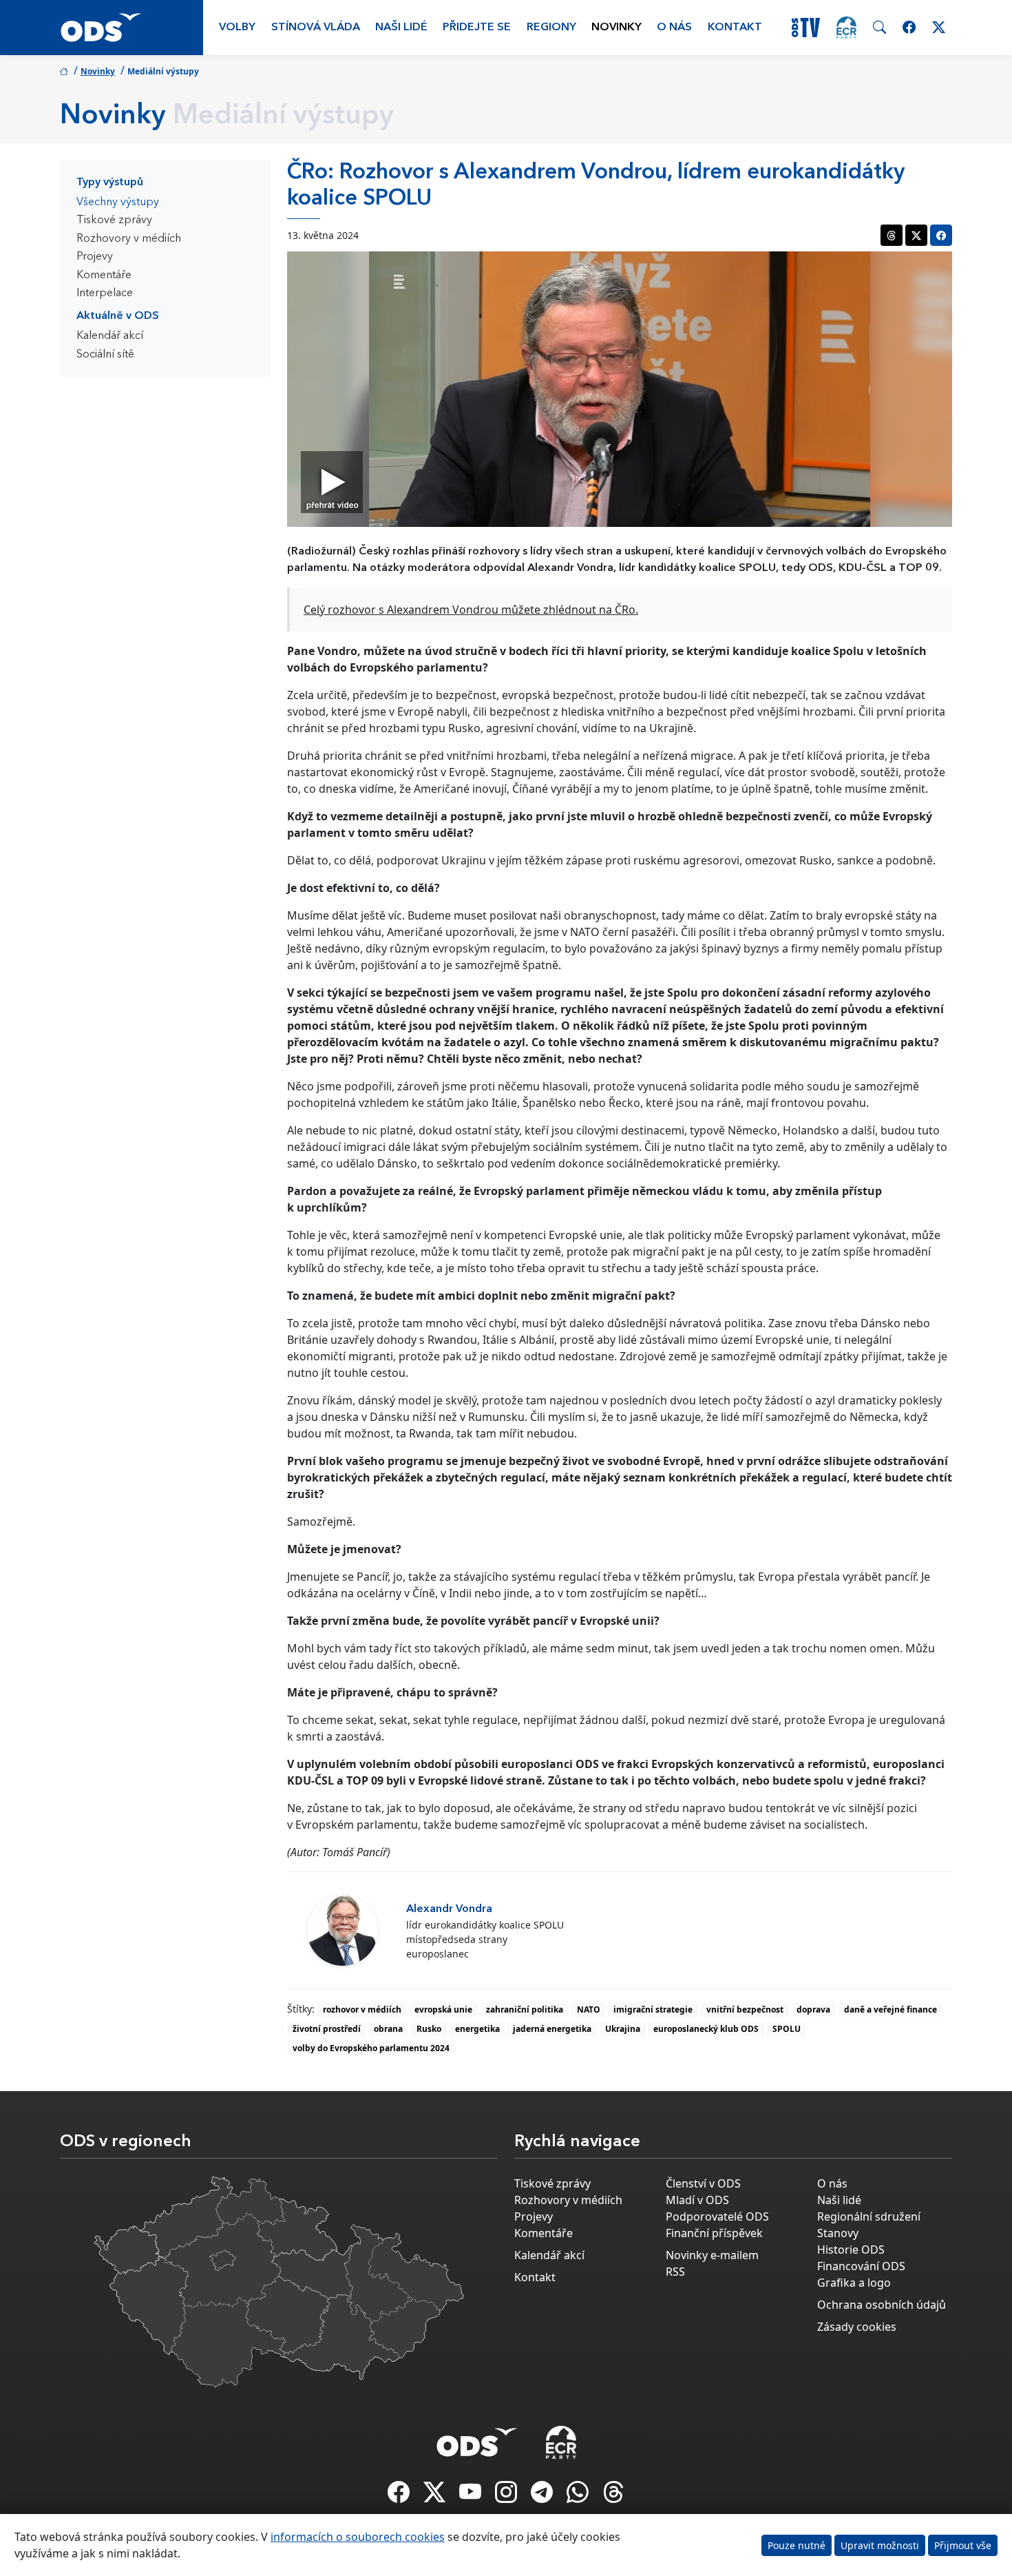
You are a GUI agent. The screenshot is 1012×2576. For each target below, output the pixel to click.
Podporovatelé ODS (717, 2216)
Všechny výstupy (118, 202)
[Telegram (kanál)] (543, 2496)
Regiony (551, 28)
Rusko (429, 2029)
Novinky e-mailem (712, 2255)
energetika (477, 2029)
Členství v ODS (703, 2183)
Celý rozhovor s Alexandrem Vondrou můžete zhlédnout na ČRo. (471, 610)
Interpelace (105, 293)
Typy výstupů (110, 183)
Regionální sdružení (869, 2216)
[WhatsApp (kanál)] (579, 2496)
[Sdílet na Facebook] (941, 235)
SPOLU (787, 2029)
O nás (674, 28)
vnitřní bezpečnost (745, 2009)
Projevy (95, 257)
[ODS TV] (472, 2496)
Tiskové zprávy (114, 220)
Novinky (616, 28)
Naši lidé (401, 28)
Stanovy (838, 2233)
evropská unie (443, 2009)
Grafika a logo (854, 2283)
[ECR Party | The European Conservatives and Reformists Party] (846, 28)
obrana (388, 2029)
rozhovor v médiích (362, 2009)
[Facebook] (400, 2496)
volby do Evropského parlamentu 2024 (371, 2048)
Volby (237, 28)
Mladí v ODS (697, 2200)
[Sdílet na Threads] (892, 235)
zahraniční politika (525, 2009)
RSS (675, 2272)
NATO (589, 2009)
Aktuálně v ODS (118, 316)
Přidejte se (477, 28)
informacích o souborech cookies (358, 2537)
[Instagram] (507, 2496)
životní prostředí (327, 2029)
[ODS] (477, 2438)
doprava (813, 2009)
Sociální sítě (105, 355)
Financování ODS (861, 2266)
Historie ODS (851, 2250)
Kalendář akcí (110, 336)
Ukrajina (623, 2029)
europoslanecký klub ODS (706, 2029)
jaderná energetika (552, 2029)
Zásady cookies (857, 2327)
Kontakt (735, 28)
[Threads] (613, 2496)
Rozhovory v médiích (129, 239)
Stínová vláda (316, 28)
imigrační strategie (653, 2009)
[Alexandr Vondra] (342, 1930)
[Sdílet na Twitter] (916, 235)
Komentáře (104, 276)
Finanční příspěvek (714, 2233)
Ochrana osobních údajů (882, 2305)
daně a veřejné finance (890, 2009)
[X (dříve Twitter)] (436, 2496)
